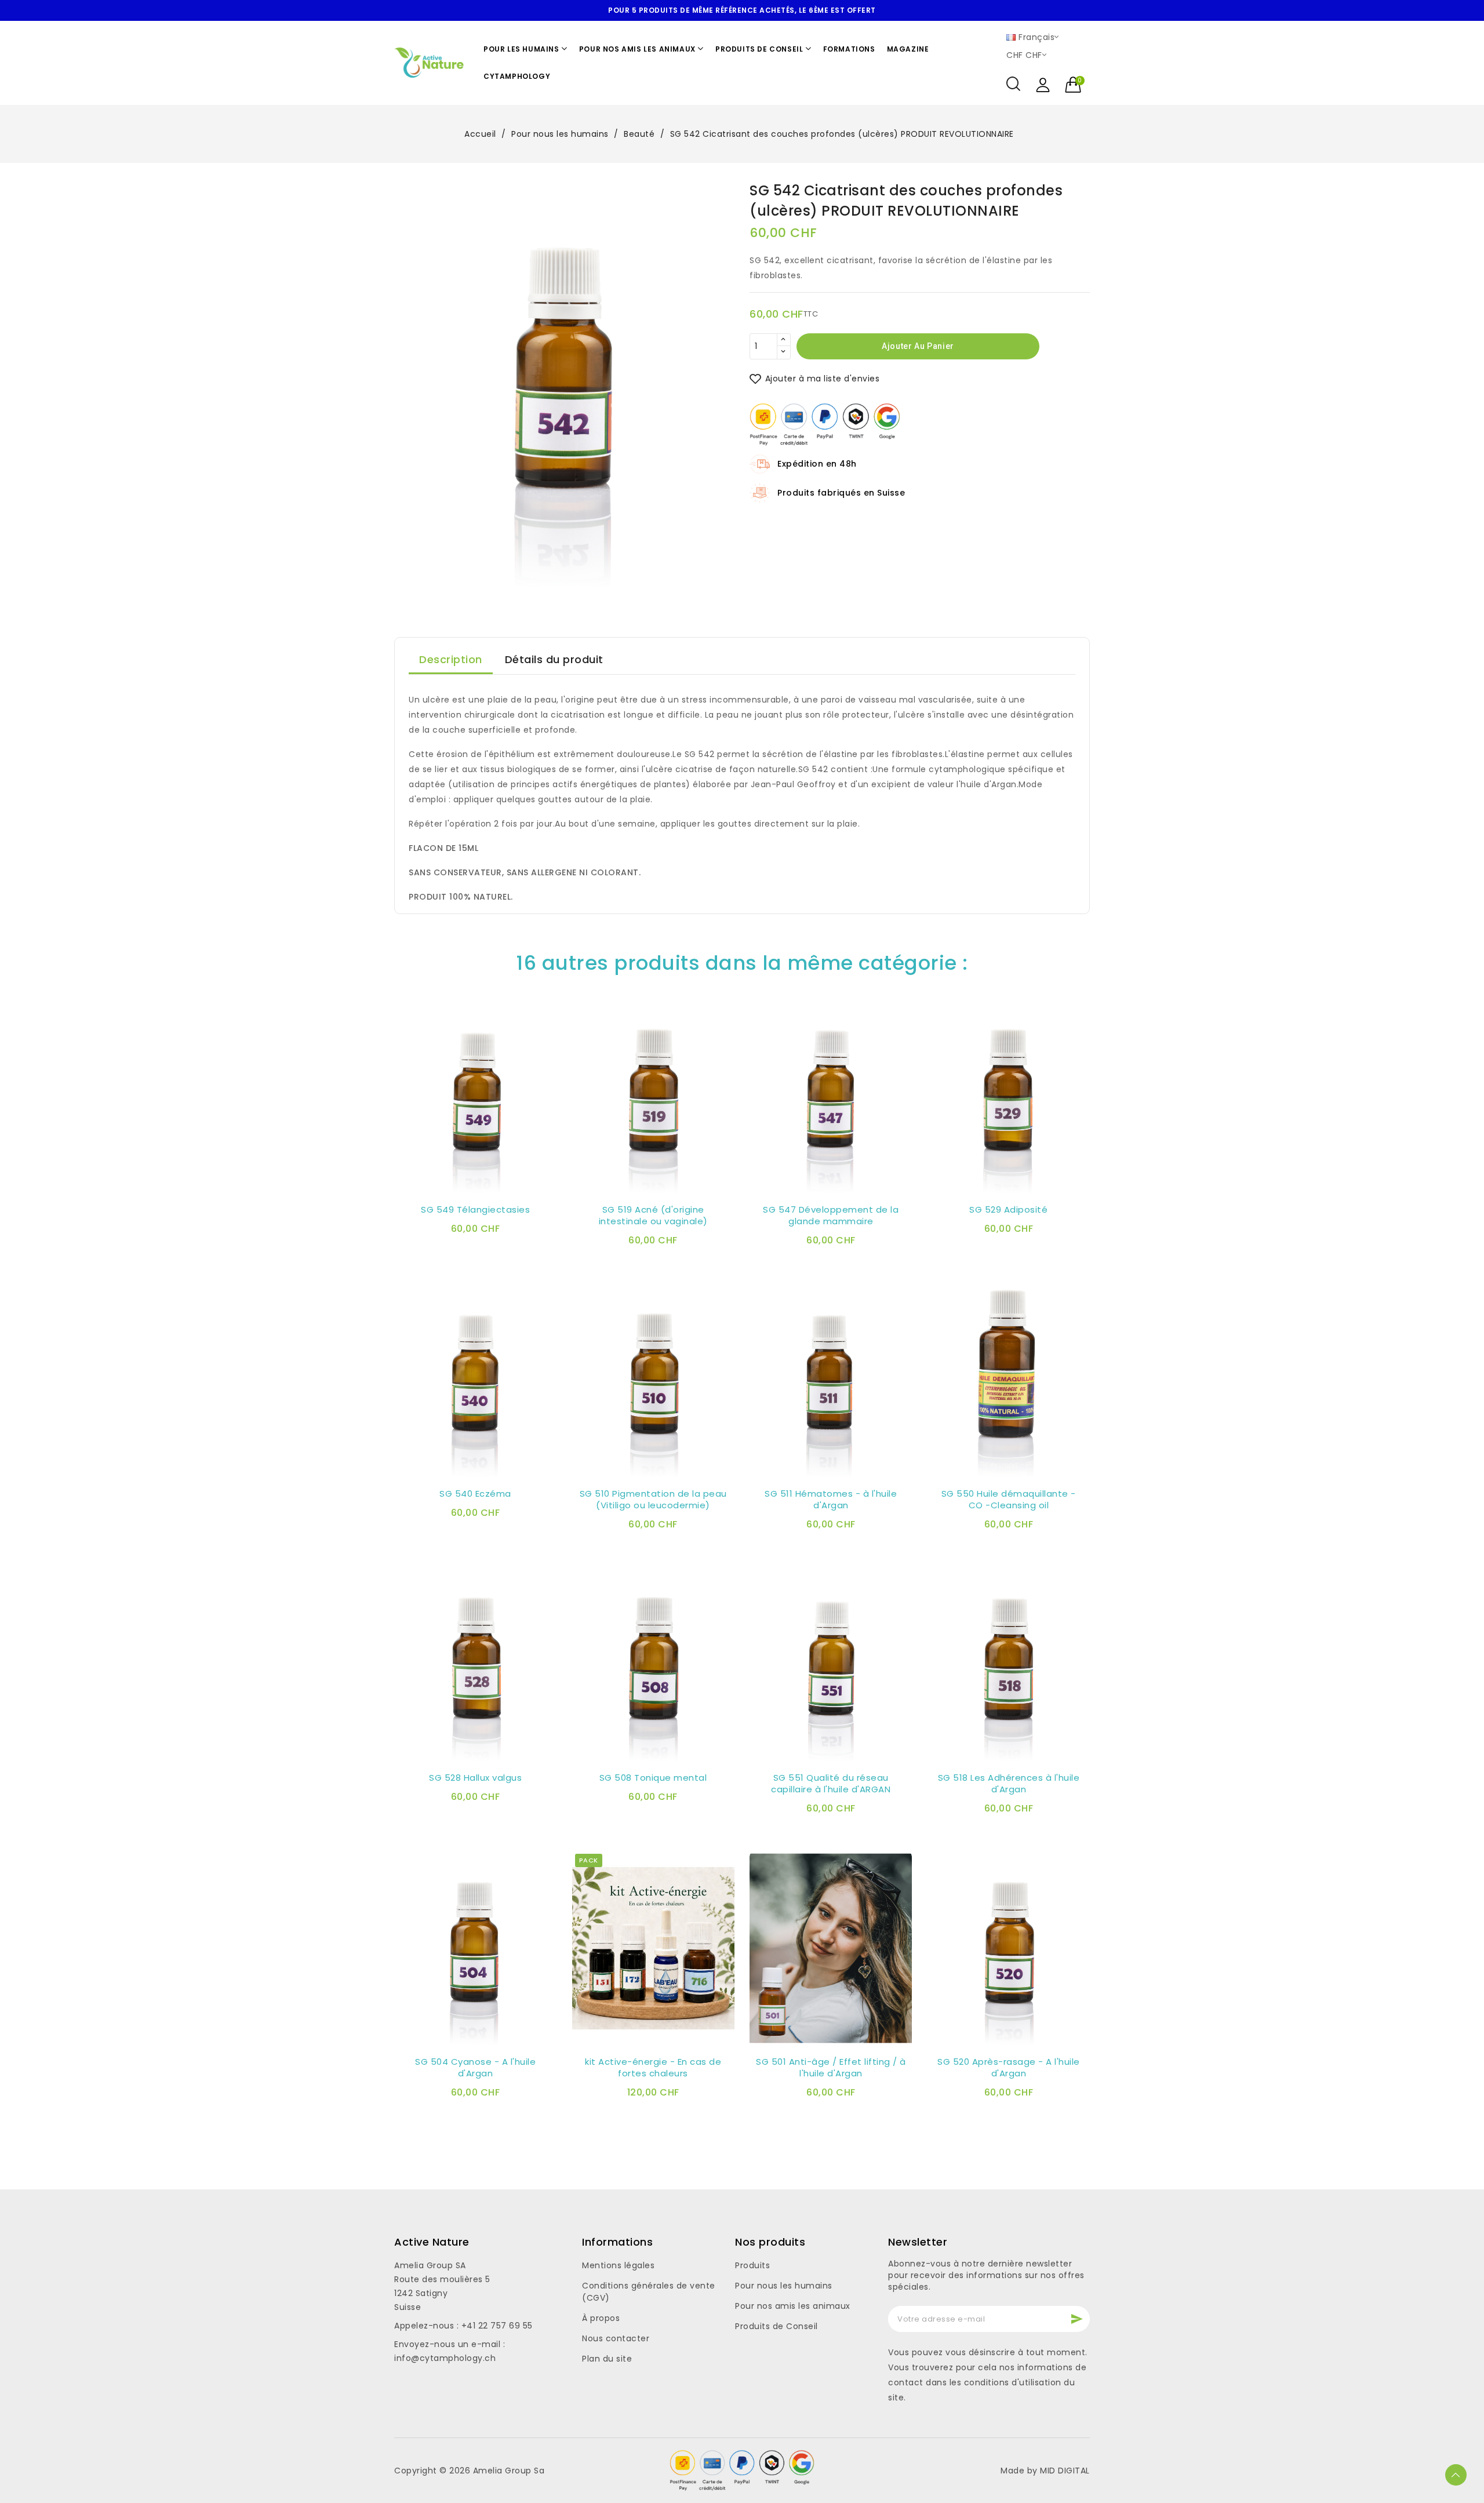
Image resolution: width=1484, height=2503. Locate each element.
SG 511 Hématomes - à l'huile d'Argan (831, 1500)
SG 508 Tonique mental (653, 1778)
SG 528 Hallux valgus (475, 1778)
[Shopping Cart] (1074, 85)
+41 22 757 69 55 (497, 2326)
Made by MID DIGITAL (1045, 2471)
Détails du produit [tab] (554, 659)
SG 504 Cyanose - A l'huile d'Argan (475, 2068)
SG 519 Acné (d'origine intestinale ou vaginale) (653, 1216)
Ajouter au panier (918, 345)
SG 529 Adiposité (1008, 1210)
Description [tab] (451, 659)
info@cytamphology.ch (445, 2358)
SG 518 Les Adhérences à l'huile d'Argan (1009, 1784)
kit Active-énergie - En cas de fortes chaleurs (653, 2068)
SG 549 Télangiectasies (475, 1210)
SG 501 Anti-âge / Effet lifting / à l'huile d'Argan (831, 2068)
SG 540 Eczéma (475, 1494)
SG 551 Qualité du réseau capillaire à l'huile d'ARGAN (831, 1784)
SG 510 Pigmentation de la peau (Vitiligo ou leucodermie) (653, 1500)
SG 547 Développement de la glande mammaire (831, 1216)
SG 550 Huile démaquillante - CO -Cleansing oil (1009, 1500)
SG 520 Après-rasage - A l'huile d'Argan (1009, 2068)
